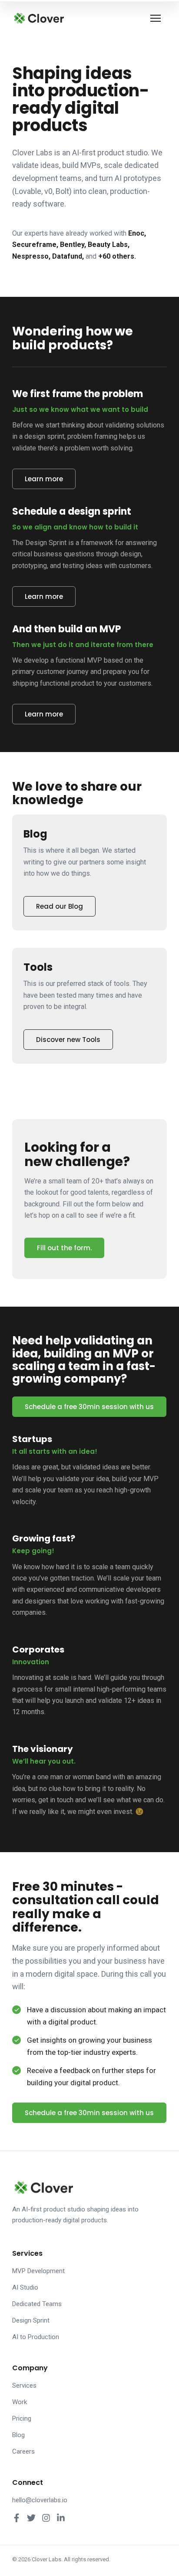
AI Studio (25, 2287)
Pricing (22, 2418)
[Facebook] (17, 2518)
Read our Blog (60, 906)
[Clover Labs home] (38, 18)
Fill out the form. (64, 1248)
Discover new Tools (68, 1040)
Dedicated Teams (37, 2304)
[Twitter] (31, 2518)
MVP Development (38, 2271)
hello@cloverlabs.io (40, 2500)
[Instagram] (46, 2518)
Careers (23, 2451)
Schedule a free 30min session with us (89, 1407)
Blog (18, 2435)
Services (24, 2385)
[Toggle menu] (157, 18)
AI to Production (36, 2337)
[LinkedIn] (61, 2518)
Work (20, 2402)
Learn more (44, 479)
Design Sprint (31, 2320)
